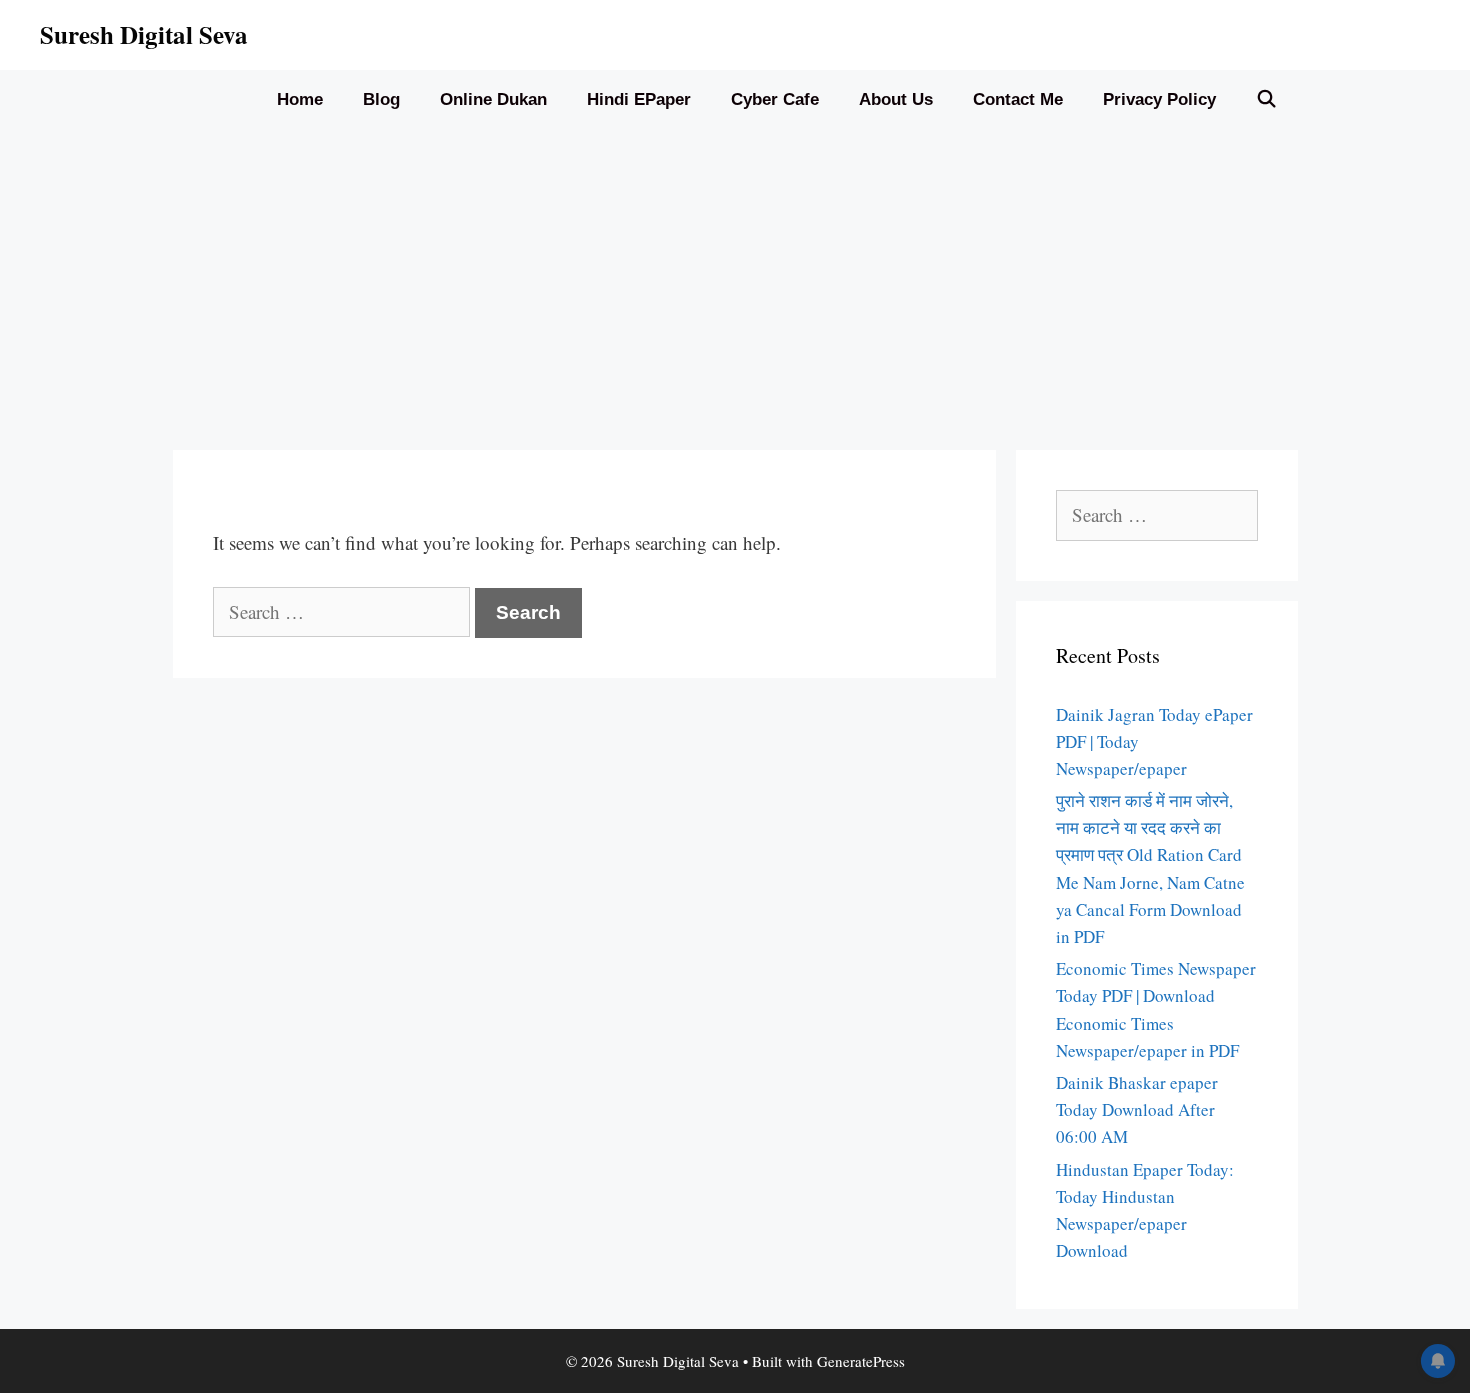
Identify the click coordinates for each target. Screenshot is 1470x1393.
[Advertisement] (735, 280)
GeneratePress (861, 1361)
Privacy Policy (1159, 99)
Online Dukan (493, 99)
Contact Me (1018, 99)
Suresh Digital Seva (144, 34)
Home (300, 99)
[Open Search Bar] (1267, 100)
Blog (381, 99)
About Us (896, 99)
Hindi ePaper (639, 99)
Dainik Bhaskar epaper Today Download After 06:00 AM (1137, 1109)
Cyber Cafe (775, 99)
